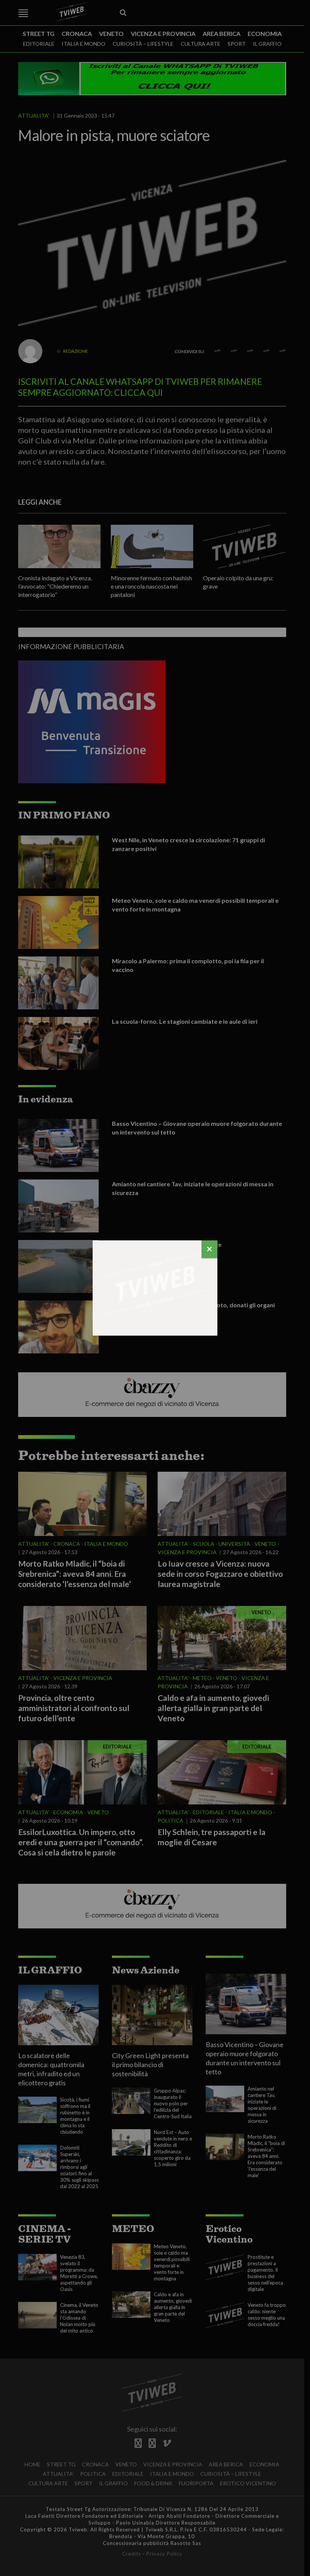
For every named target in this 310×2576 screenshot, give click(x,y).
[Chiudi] (209, 1249)
